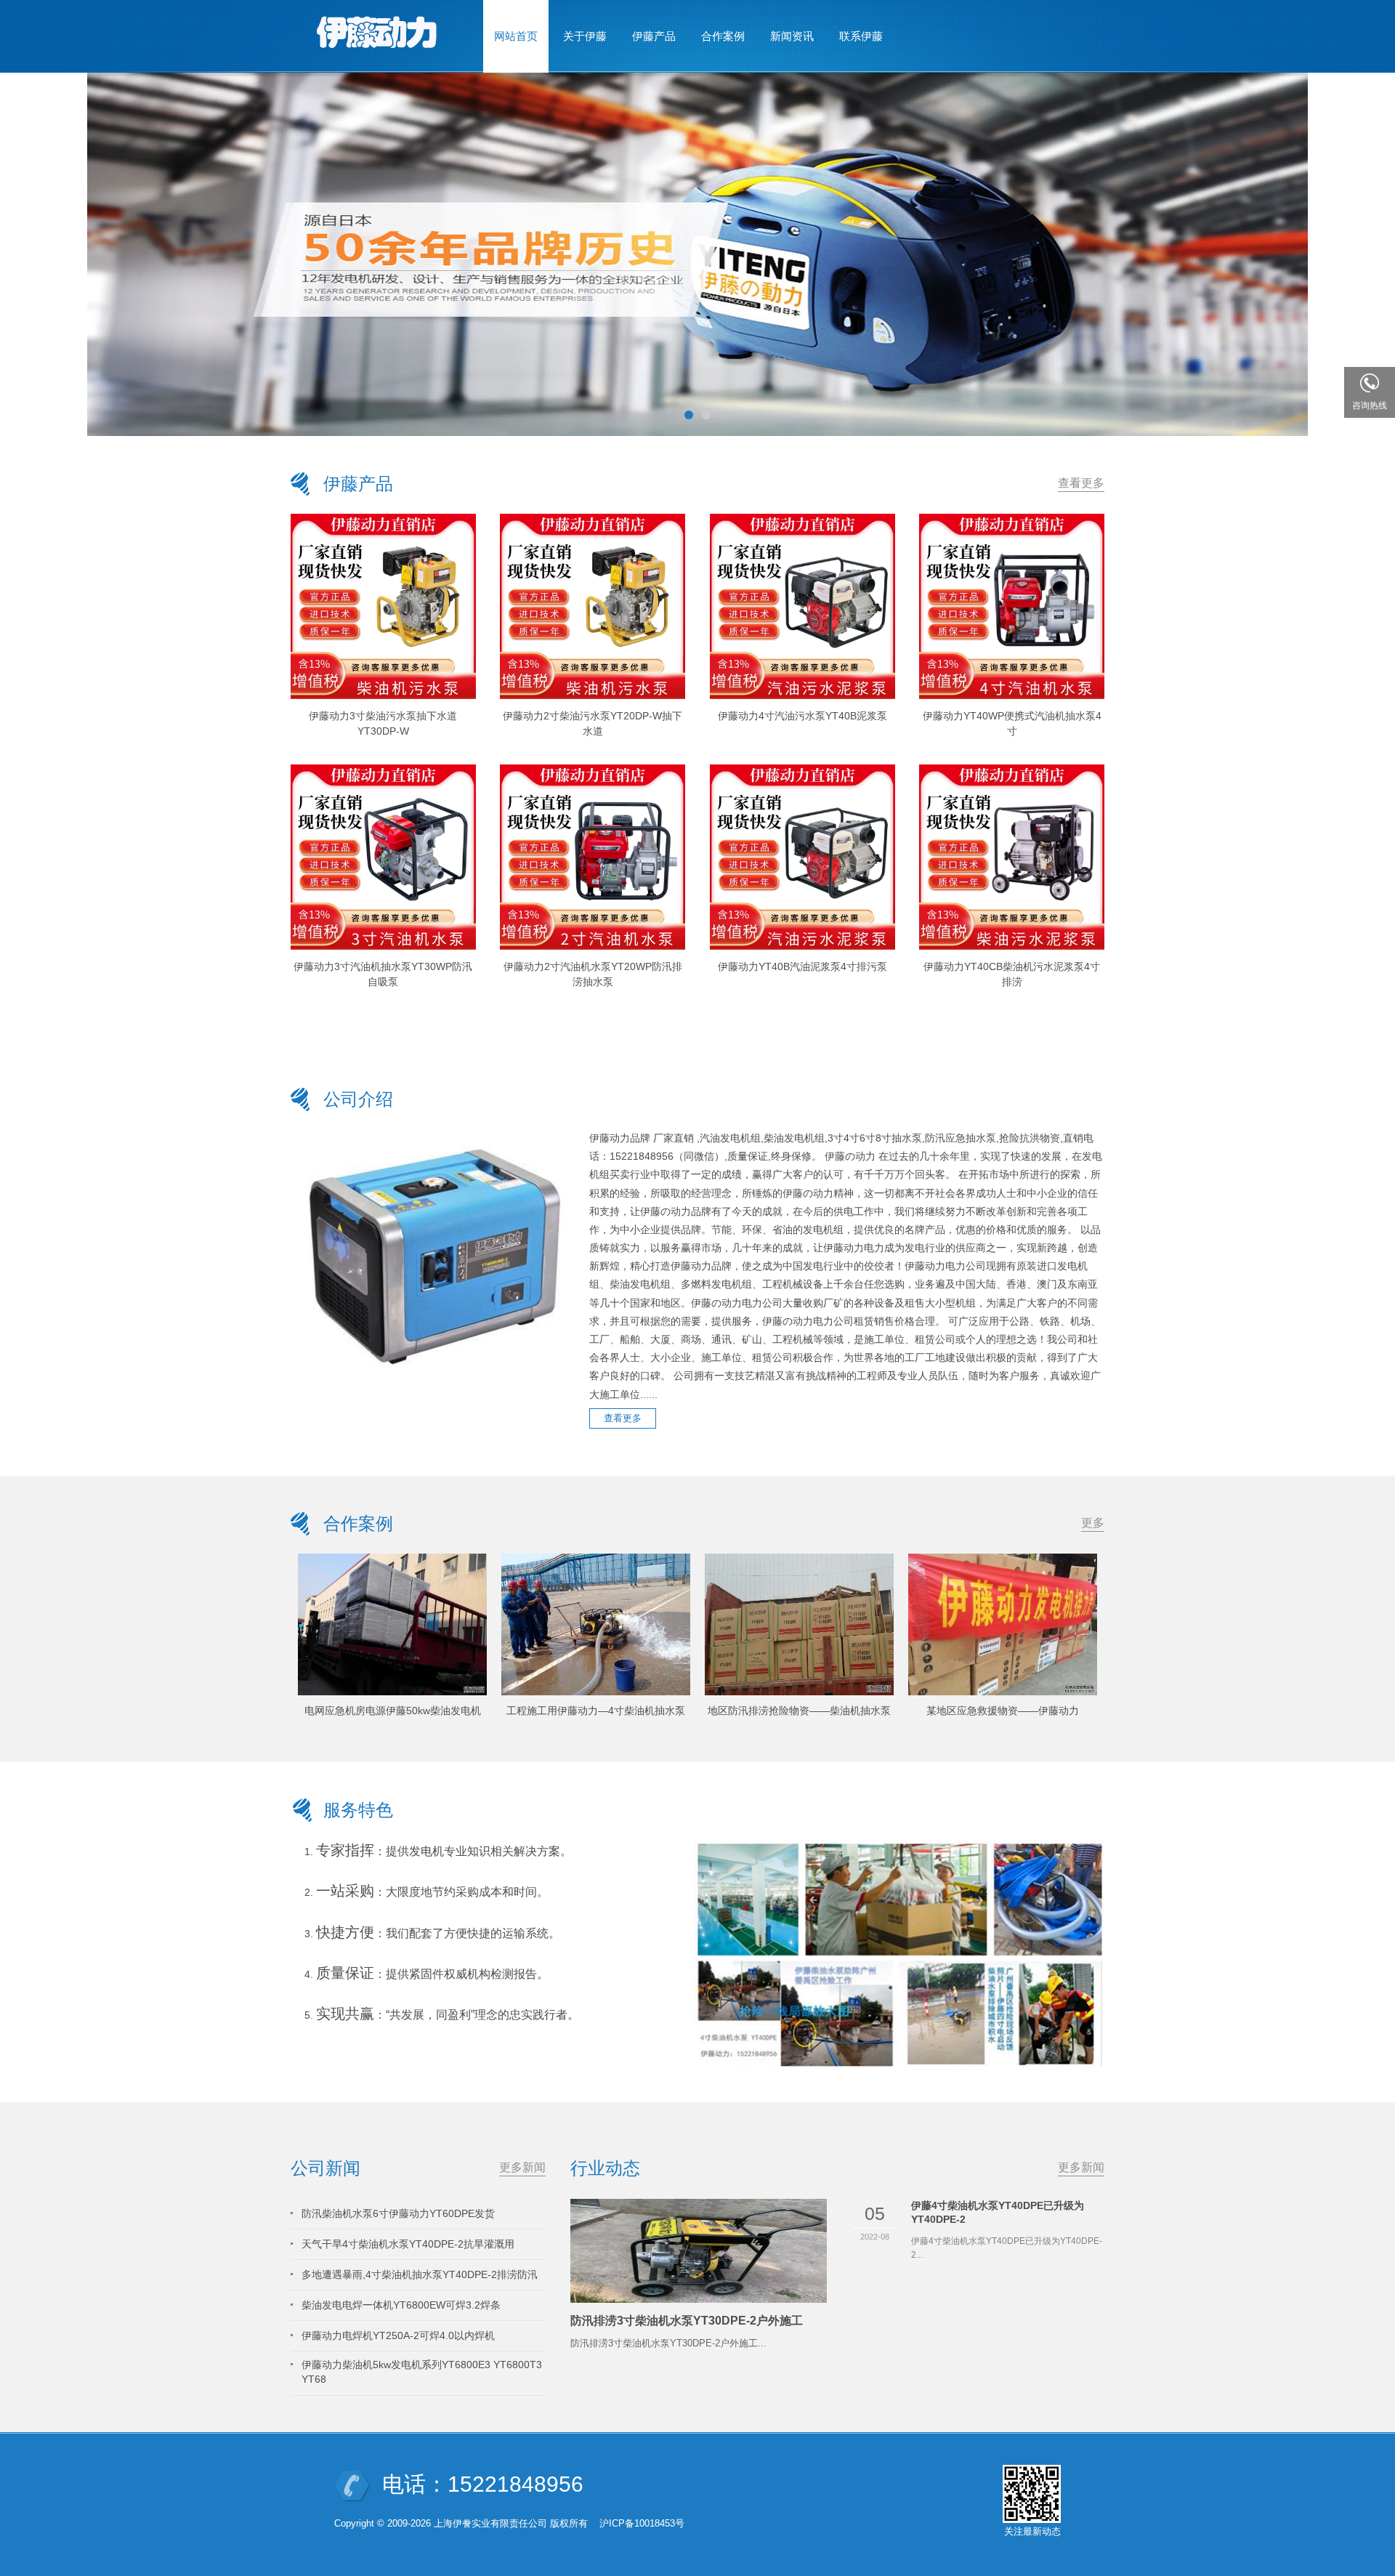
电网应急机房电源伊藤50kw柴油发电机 (393, 1711)
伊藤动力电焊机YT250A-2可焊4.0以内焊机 (398, 2335)
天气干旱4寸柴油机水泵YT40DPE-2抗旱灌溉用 (408, 2244)
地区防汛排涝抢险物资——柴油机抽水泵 (799, 1711)
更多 (1093, 1523)
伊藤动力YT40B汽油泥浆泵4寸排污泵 (802, 966)
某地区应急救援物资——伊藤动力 (1003, 1711)
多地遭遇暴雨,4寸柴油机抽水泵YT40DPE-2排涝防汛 (420, 2274)
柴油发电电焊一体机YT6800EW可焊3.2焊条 (401, 2305)
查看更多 (1081, 483)
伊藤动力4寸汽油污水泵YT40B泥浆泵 (802, 716)
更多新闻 (522, 2167)
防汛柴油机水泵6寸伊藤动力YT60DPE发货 (398, 2213)
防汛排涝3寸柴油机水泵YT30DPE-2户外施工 (687, 2321)
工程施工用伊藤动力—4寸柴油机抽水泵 (596, 1711)
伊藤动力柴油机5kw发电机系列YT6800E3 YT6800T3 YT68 (422, 2372)
